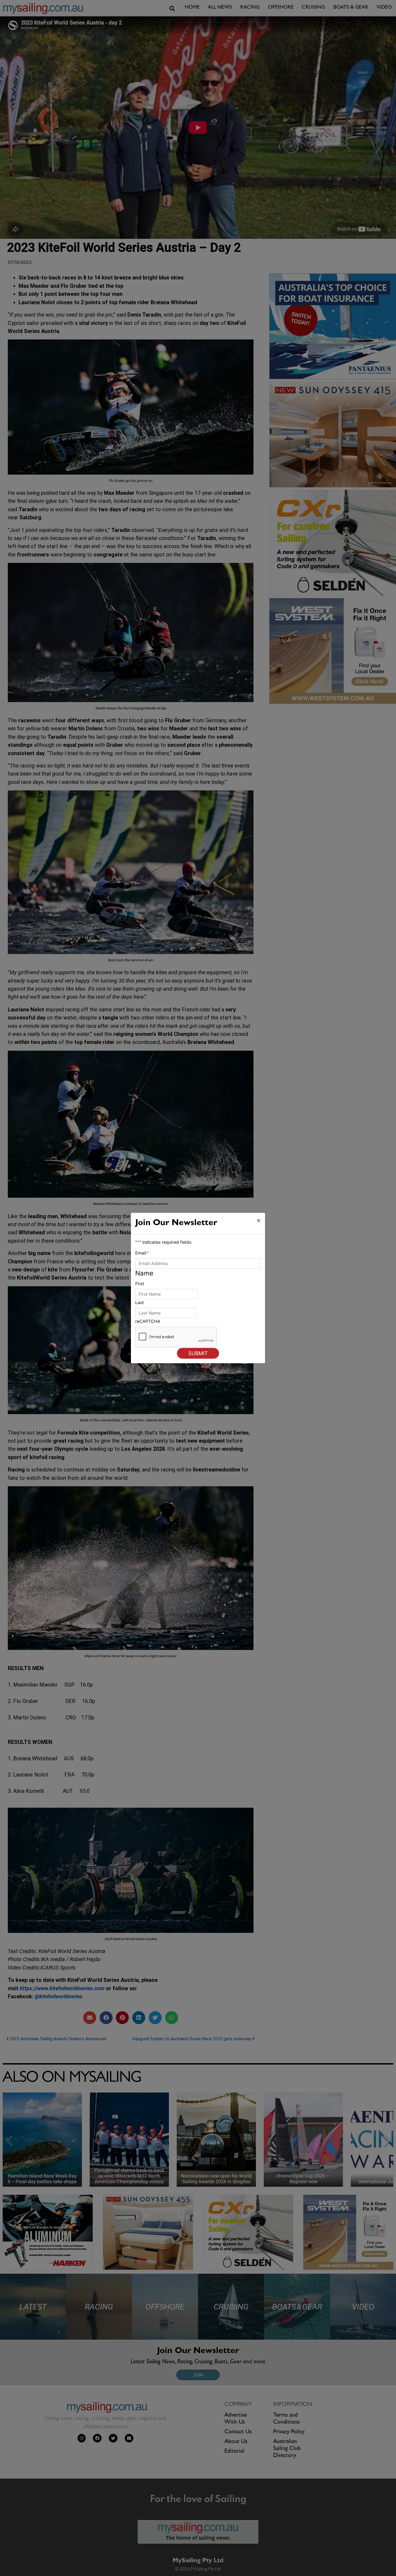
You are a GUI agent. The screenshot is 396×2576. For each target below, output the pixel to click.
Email (142, 1253)
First (140, 1284)
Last (140, 1302)
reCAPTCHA (148, 1321)
